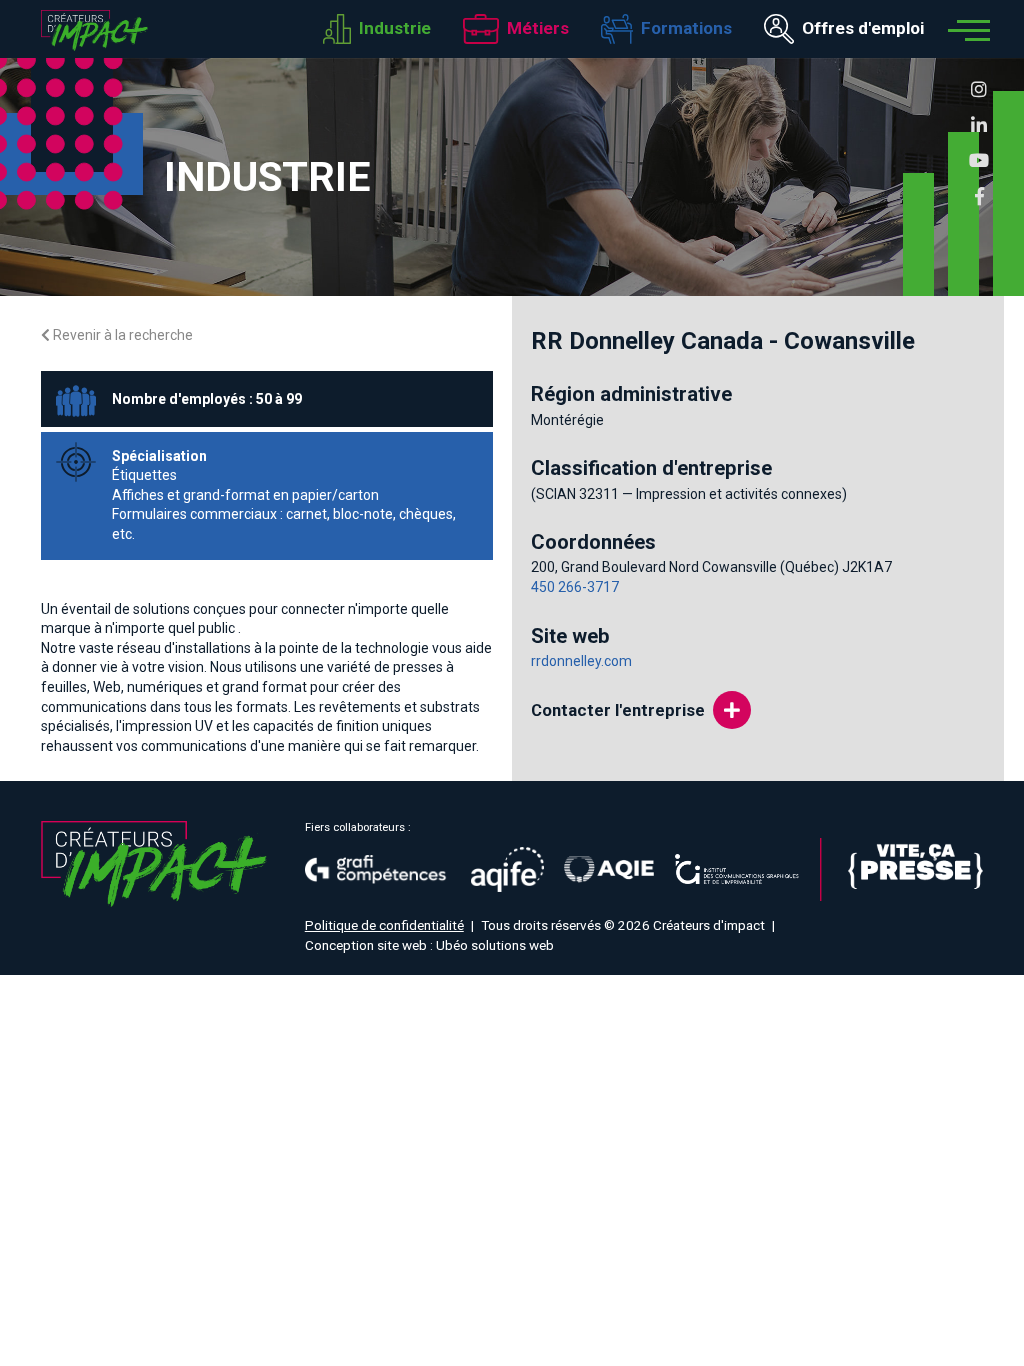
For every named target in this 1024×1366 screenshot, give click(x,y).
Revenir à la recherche (121, 335)
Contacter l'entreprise (618, 710)
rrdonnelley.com (581, 661)
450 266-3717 (575, 587)
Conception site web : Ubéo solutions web (429, 945)
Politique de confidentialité (384, 925)
